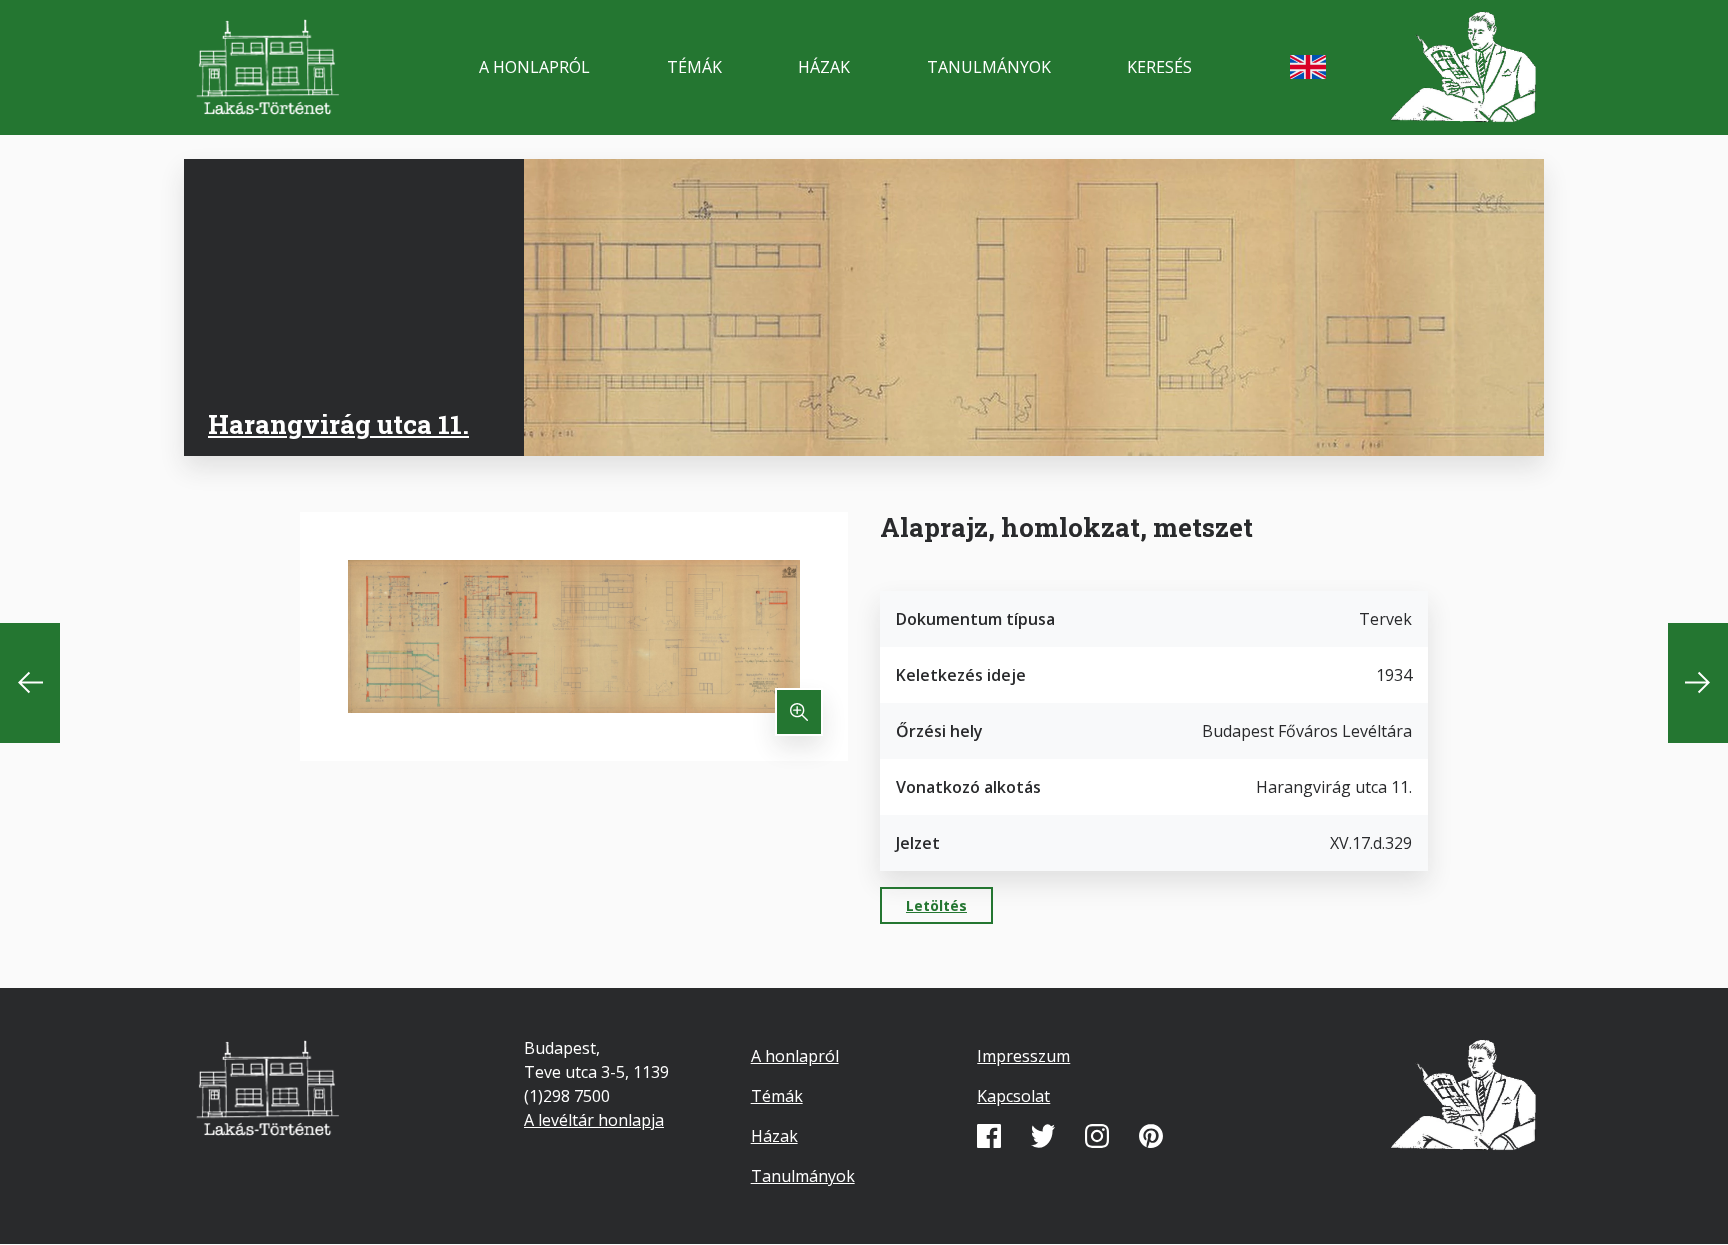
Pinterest (1151, 1136)
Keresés (1159, 67)
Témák (694, 67)
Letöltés (936, 905)
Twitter (1043, 1136)
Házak (824, 67)
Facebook (989, 1136)
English (1308, 67)
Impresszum (1023, 1056)
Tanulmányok (989, 67)
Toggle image (799, 712)
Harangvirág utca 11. (338, 424)
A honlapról (534, 67)
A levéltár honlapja (594, 1120)
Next (1698, 683)
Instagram (1097, 1136)
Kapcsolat (1013, 1096)
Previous (30, 683)
